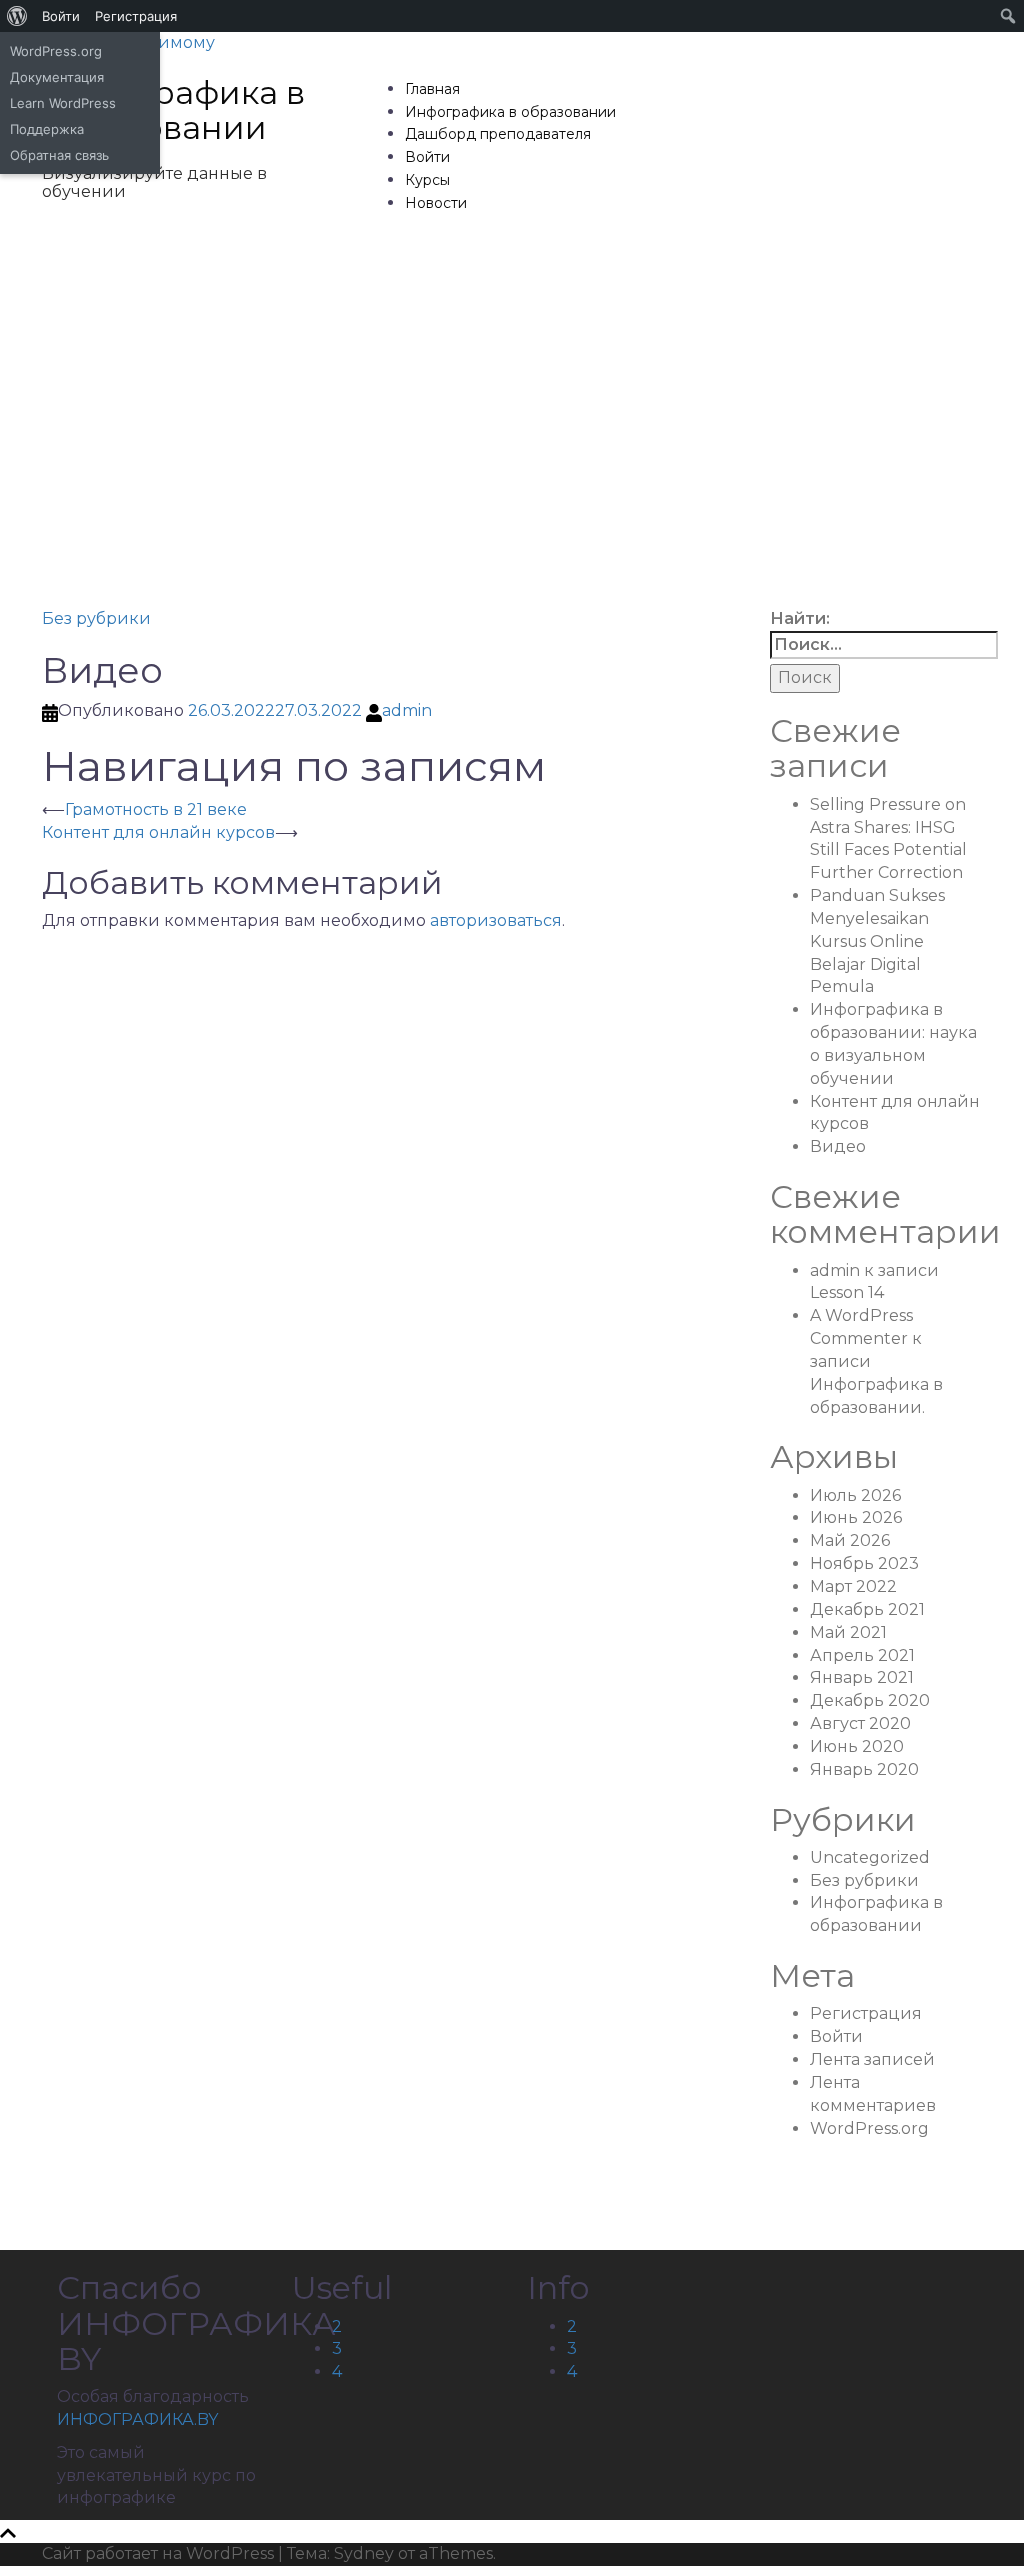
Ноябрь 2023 (864, 1563)
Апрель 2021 (862, 1655)
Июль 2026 (855, 1495)
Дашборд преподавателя (498, 134)
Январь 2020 (864, 1769)
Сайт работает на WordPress (158, 2553)
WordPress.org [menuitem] (56, 51)
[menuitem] (17, 16)
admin (407, 710)
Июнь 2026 (856, 1517)
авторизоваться (496, 920)
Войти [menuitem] (61, 16)
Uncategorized (870, 1857)
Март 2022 (853, 1586)
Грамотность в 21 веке (156, 809)
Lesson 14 (847, 1292)
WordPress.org (869, 2128)
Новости (436, 203)
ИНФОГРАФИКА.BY (137, 2419)
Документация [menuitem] (57, 77)
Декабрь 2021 (867, 1609)
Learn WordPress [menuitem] (63, 103)
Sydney (364, 2553)
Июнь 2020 (857, 1746)
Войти (427, 157)
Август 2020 (860, 1723)
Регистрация (866, 2013)
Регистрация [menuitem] (136, 16)
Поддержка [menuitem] (47, 129)
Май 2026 (850, 1540)
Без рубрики (96, 618)
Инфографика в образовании (173, 110)
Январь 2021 (862, 1677)
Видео (838, 1146)
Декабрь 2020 (870, 1700)
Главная (432, 89)
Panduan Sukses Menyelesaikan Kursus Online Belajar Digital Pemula (877, 941)
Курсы (427, 180)
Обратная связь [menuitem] (59, 155)
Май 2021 (848, 1632)
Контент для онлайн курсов (158, 832)
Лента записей (872, 2059)
